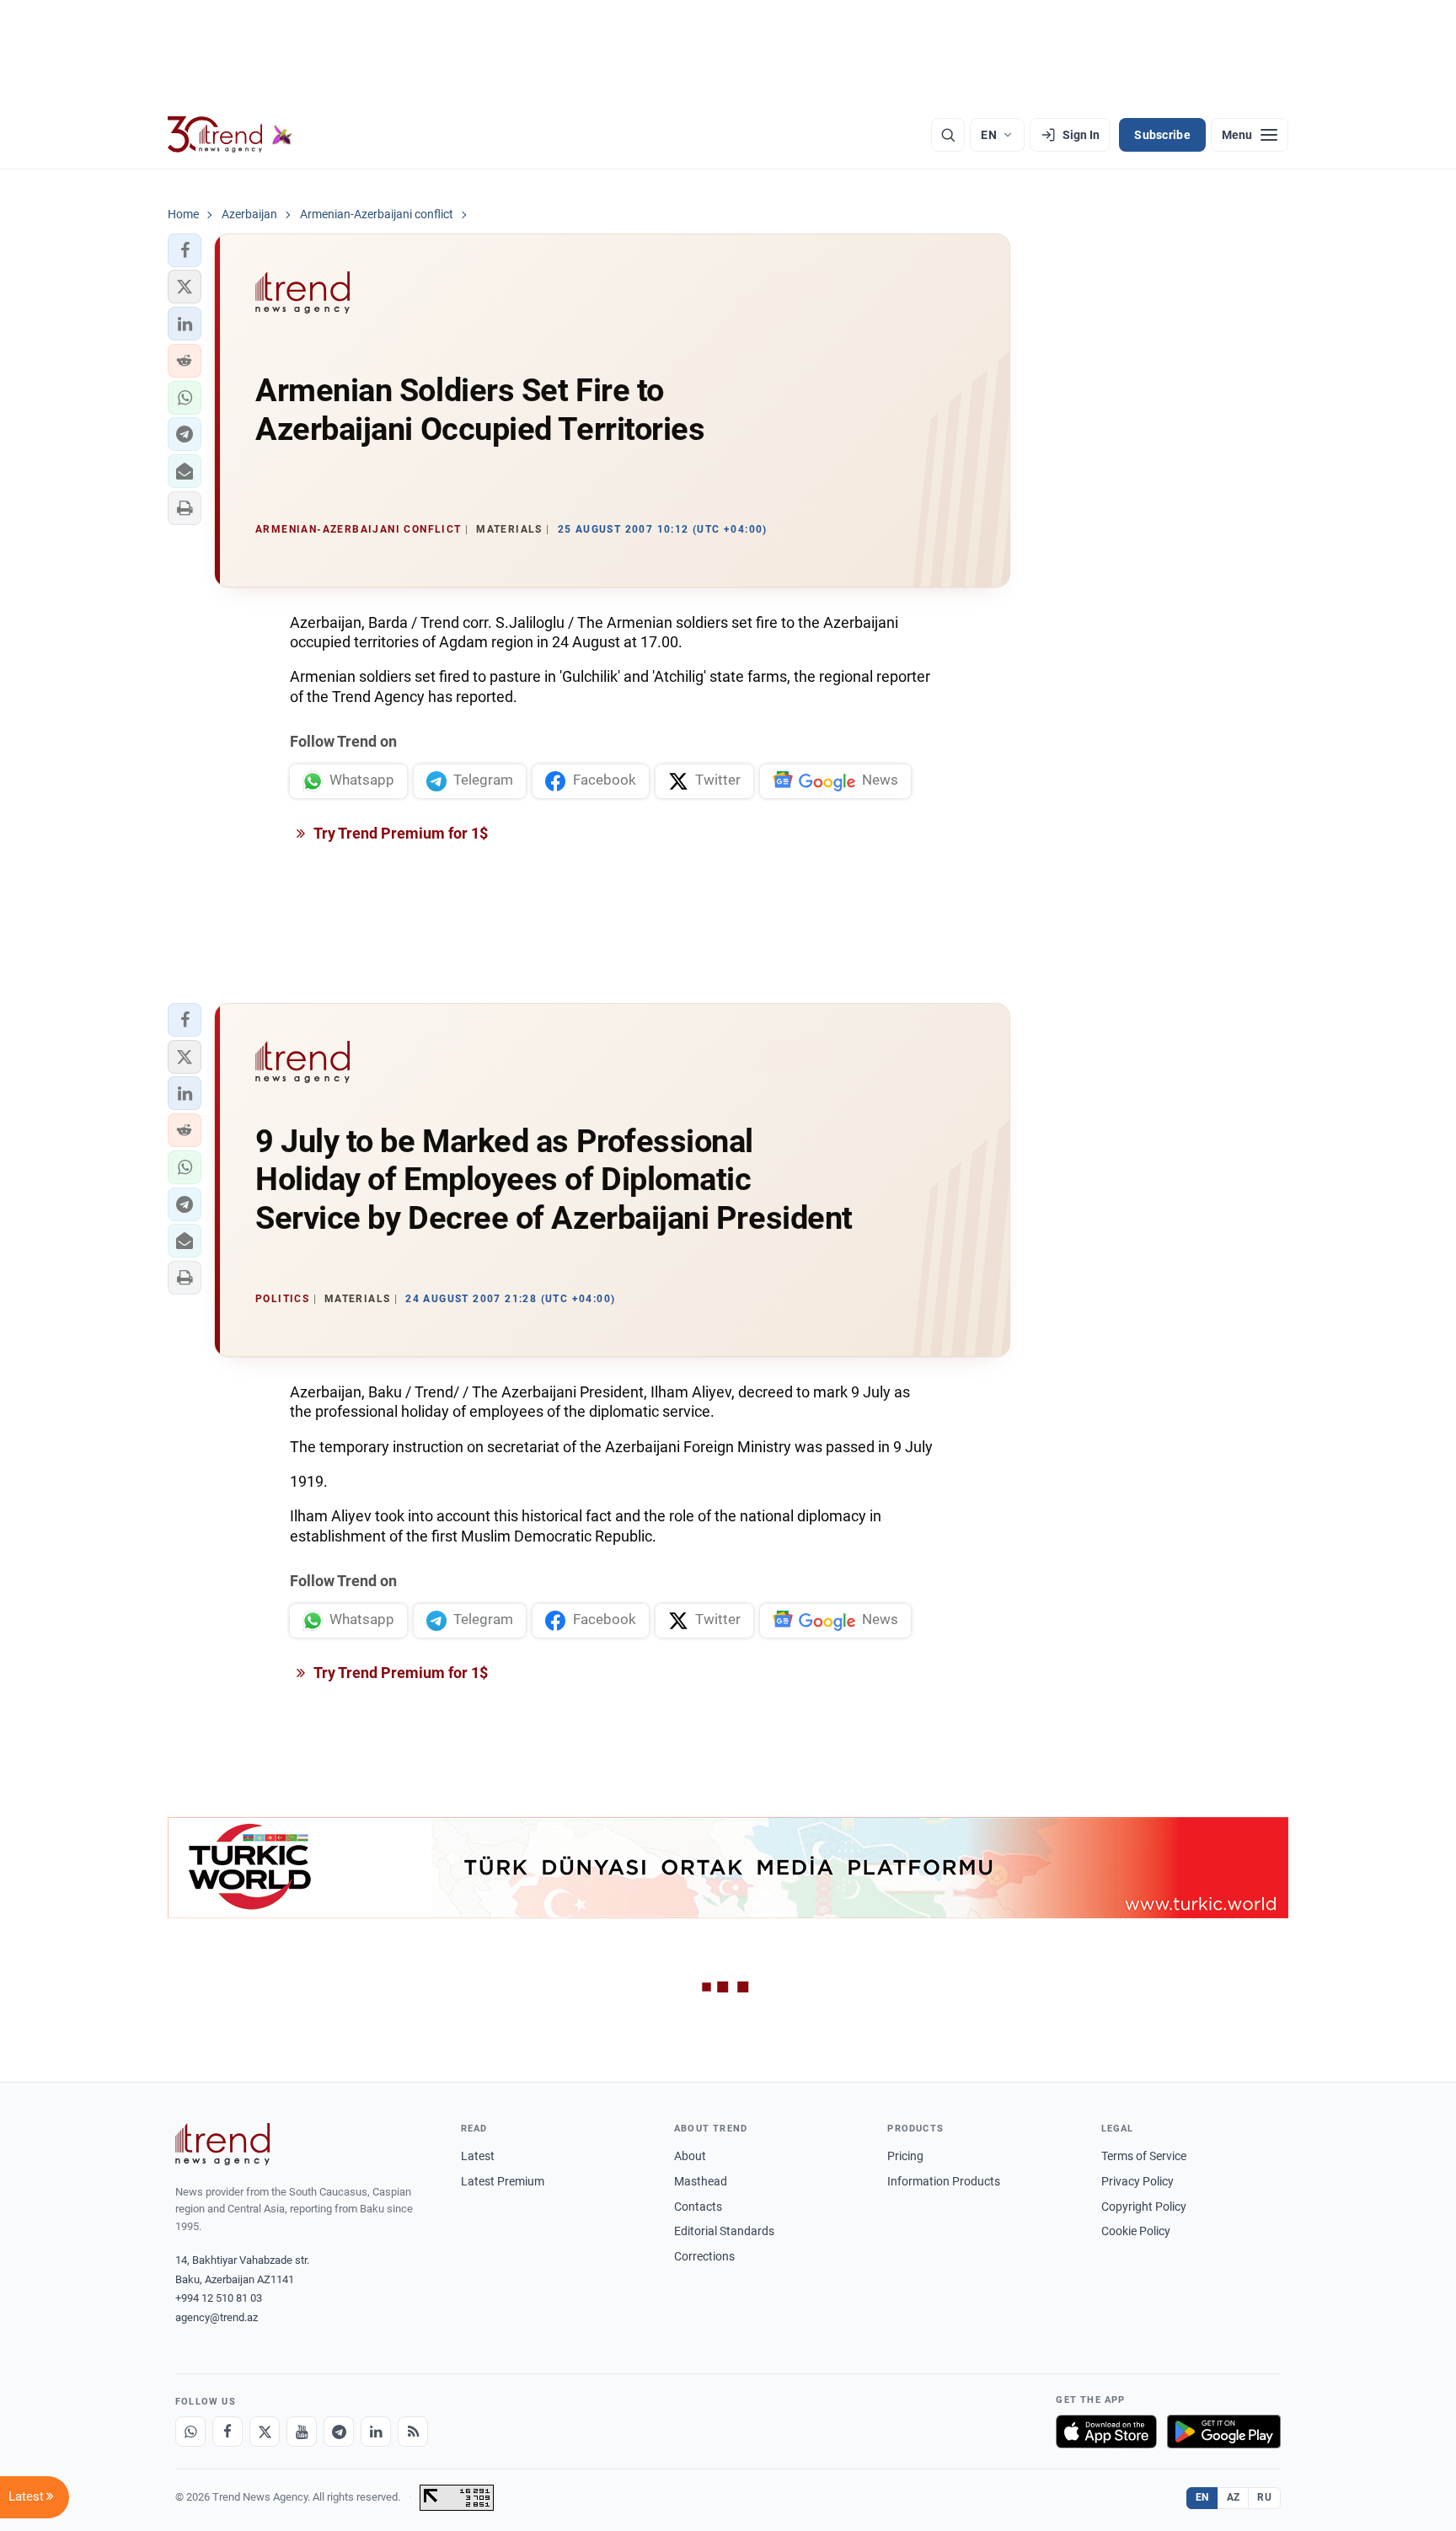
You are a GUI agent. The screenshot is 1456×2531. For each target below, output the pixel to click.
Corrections (704, 2256)
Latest (478, 2156)
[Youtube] (302, 2432)
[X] (265, 2432)
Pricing (905, 2156)
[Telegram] (339, 2432)
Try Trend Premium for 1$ (399, 833)
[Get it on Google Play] (1224, 2432)
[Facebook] (227, 2432)
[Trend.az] (230, 135)
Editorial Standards (724, 2231)
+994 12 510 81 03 (219, 2298)
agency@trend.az (217, 2317)
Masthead (701, 2181)
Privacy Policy (1137, 2181)
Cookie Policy (1136, 2231)
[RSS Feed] (413, 2432)
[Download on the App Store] (1106, 2432)
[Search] (948, 135)
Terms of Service (1144, 2156)
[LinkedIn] (376, 2432)
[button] (185, 250)
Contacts (698, 2207)
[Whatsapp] (190, 2432)
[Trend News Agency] (222, 2144)
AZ (1234, 2497)
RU (1264, 2497)
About (690, 2156)
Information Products (944, 2181)
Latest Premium (503, 2181)
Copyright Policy (1144, 2207)
